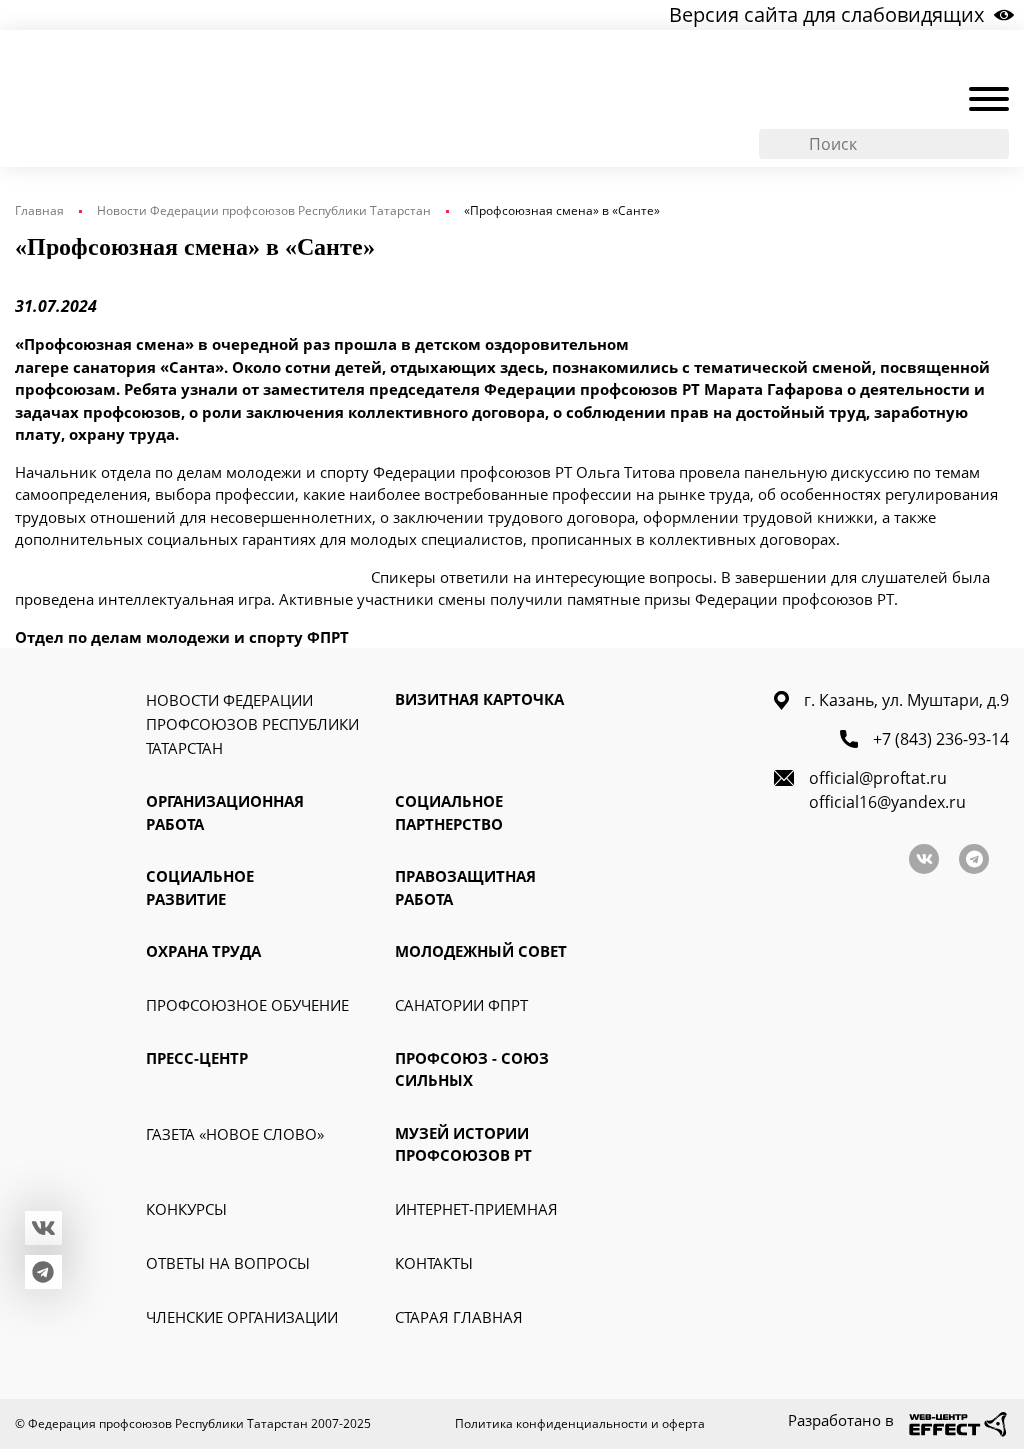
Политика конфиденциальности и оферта (580, 1423)
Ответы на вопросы (228, 1263)
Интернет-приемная (476, 1209)
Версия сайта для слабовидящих (826, 14)
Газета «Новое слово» (235, 1134)
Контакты (434, 1263)
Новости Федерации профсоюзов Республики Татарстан (264, 210)
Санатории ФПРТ (461, 1005)
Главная (39, 210)
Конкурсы (186, 1209)
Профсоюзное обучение (247, 1005)
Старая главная (459, 1317)
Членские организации (242, 1317)
